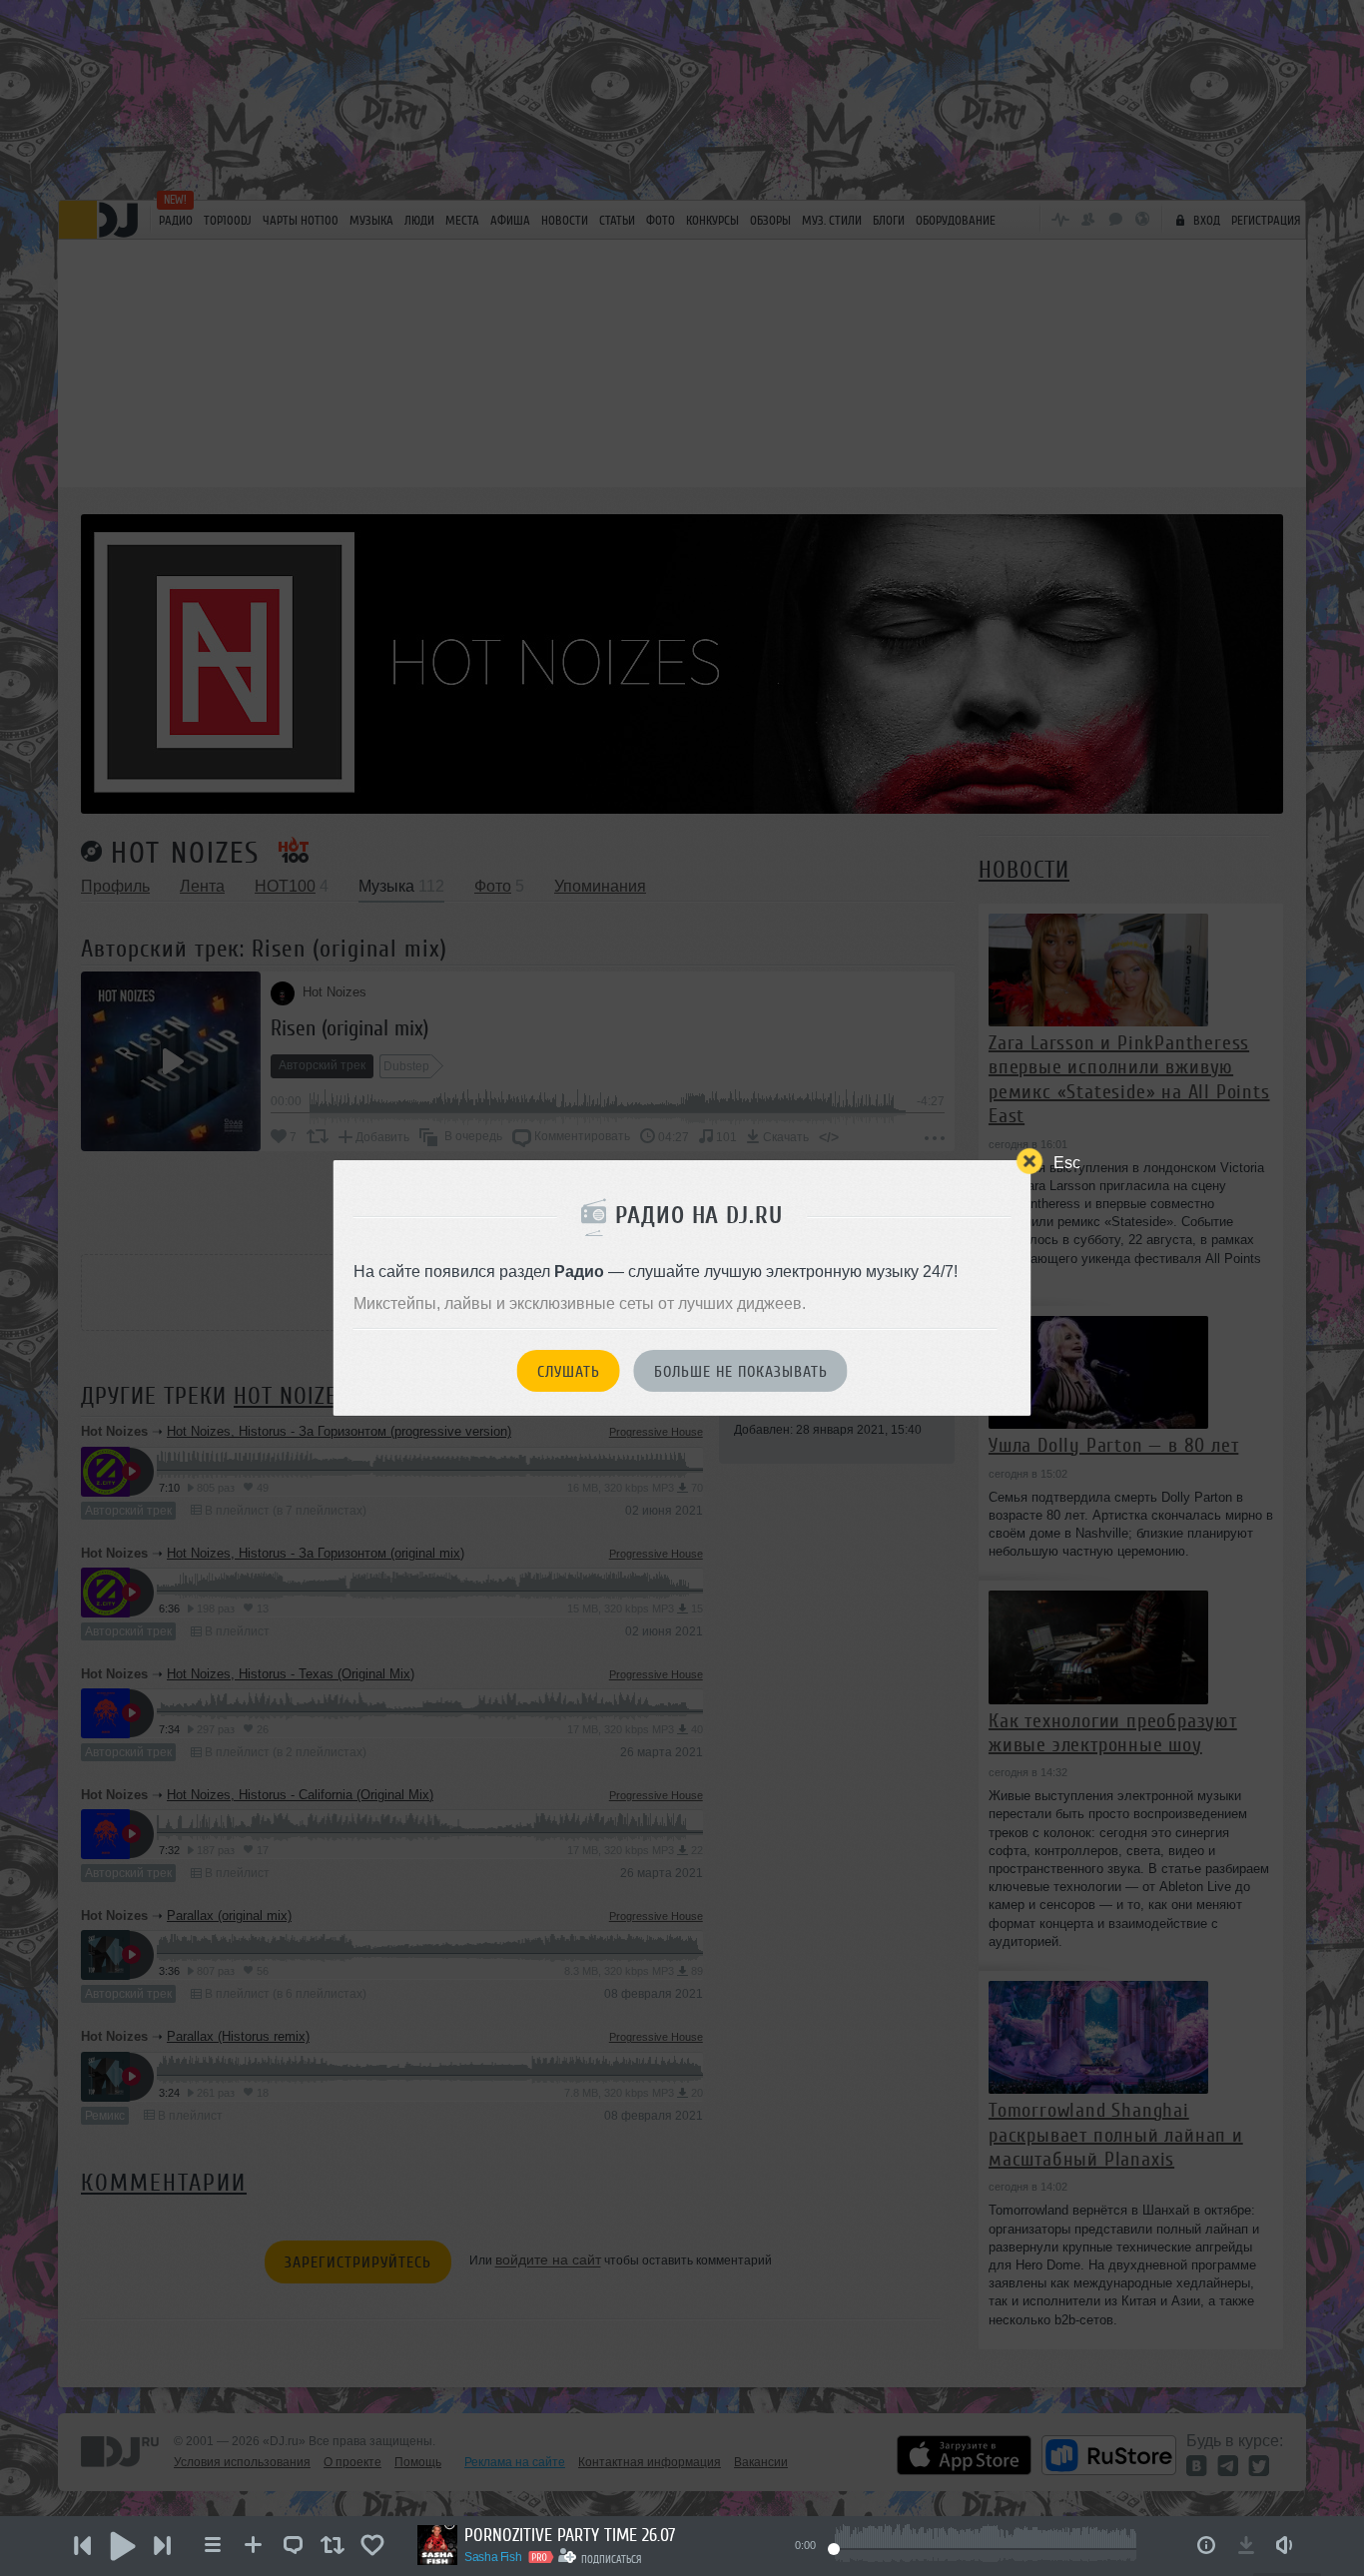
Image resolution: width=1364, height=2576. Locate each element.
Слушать (569, 1372)
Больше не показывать (741, 1372)
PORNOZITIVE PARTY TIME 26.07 (570, 2535)
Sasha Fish (493, 2557)
